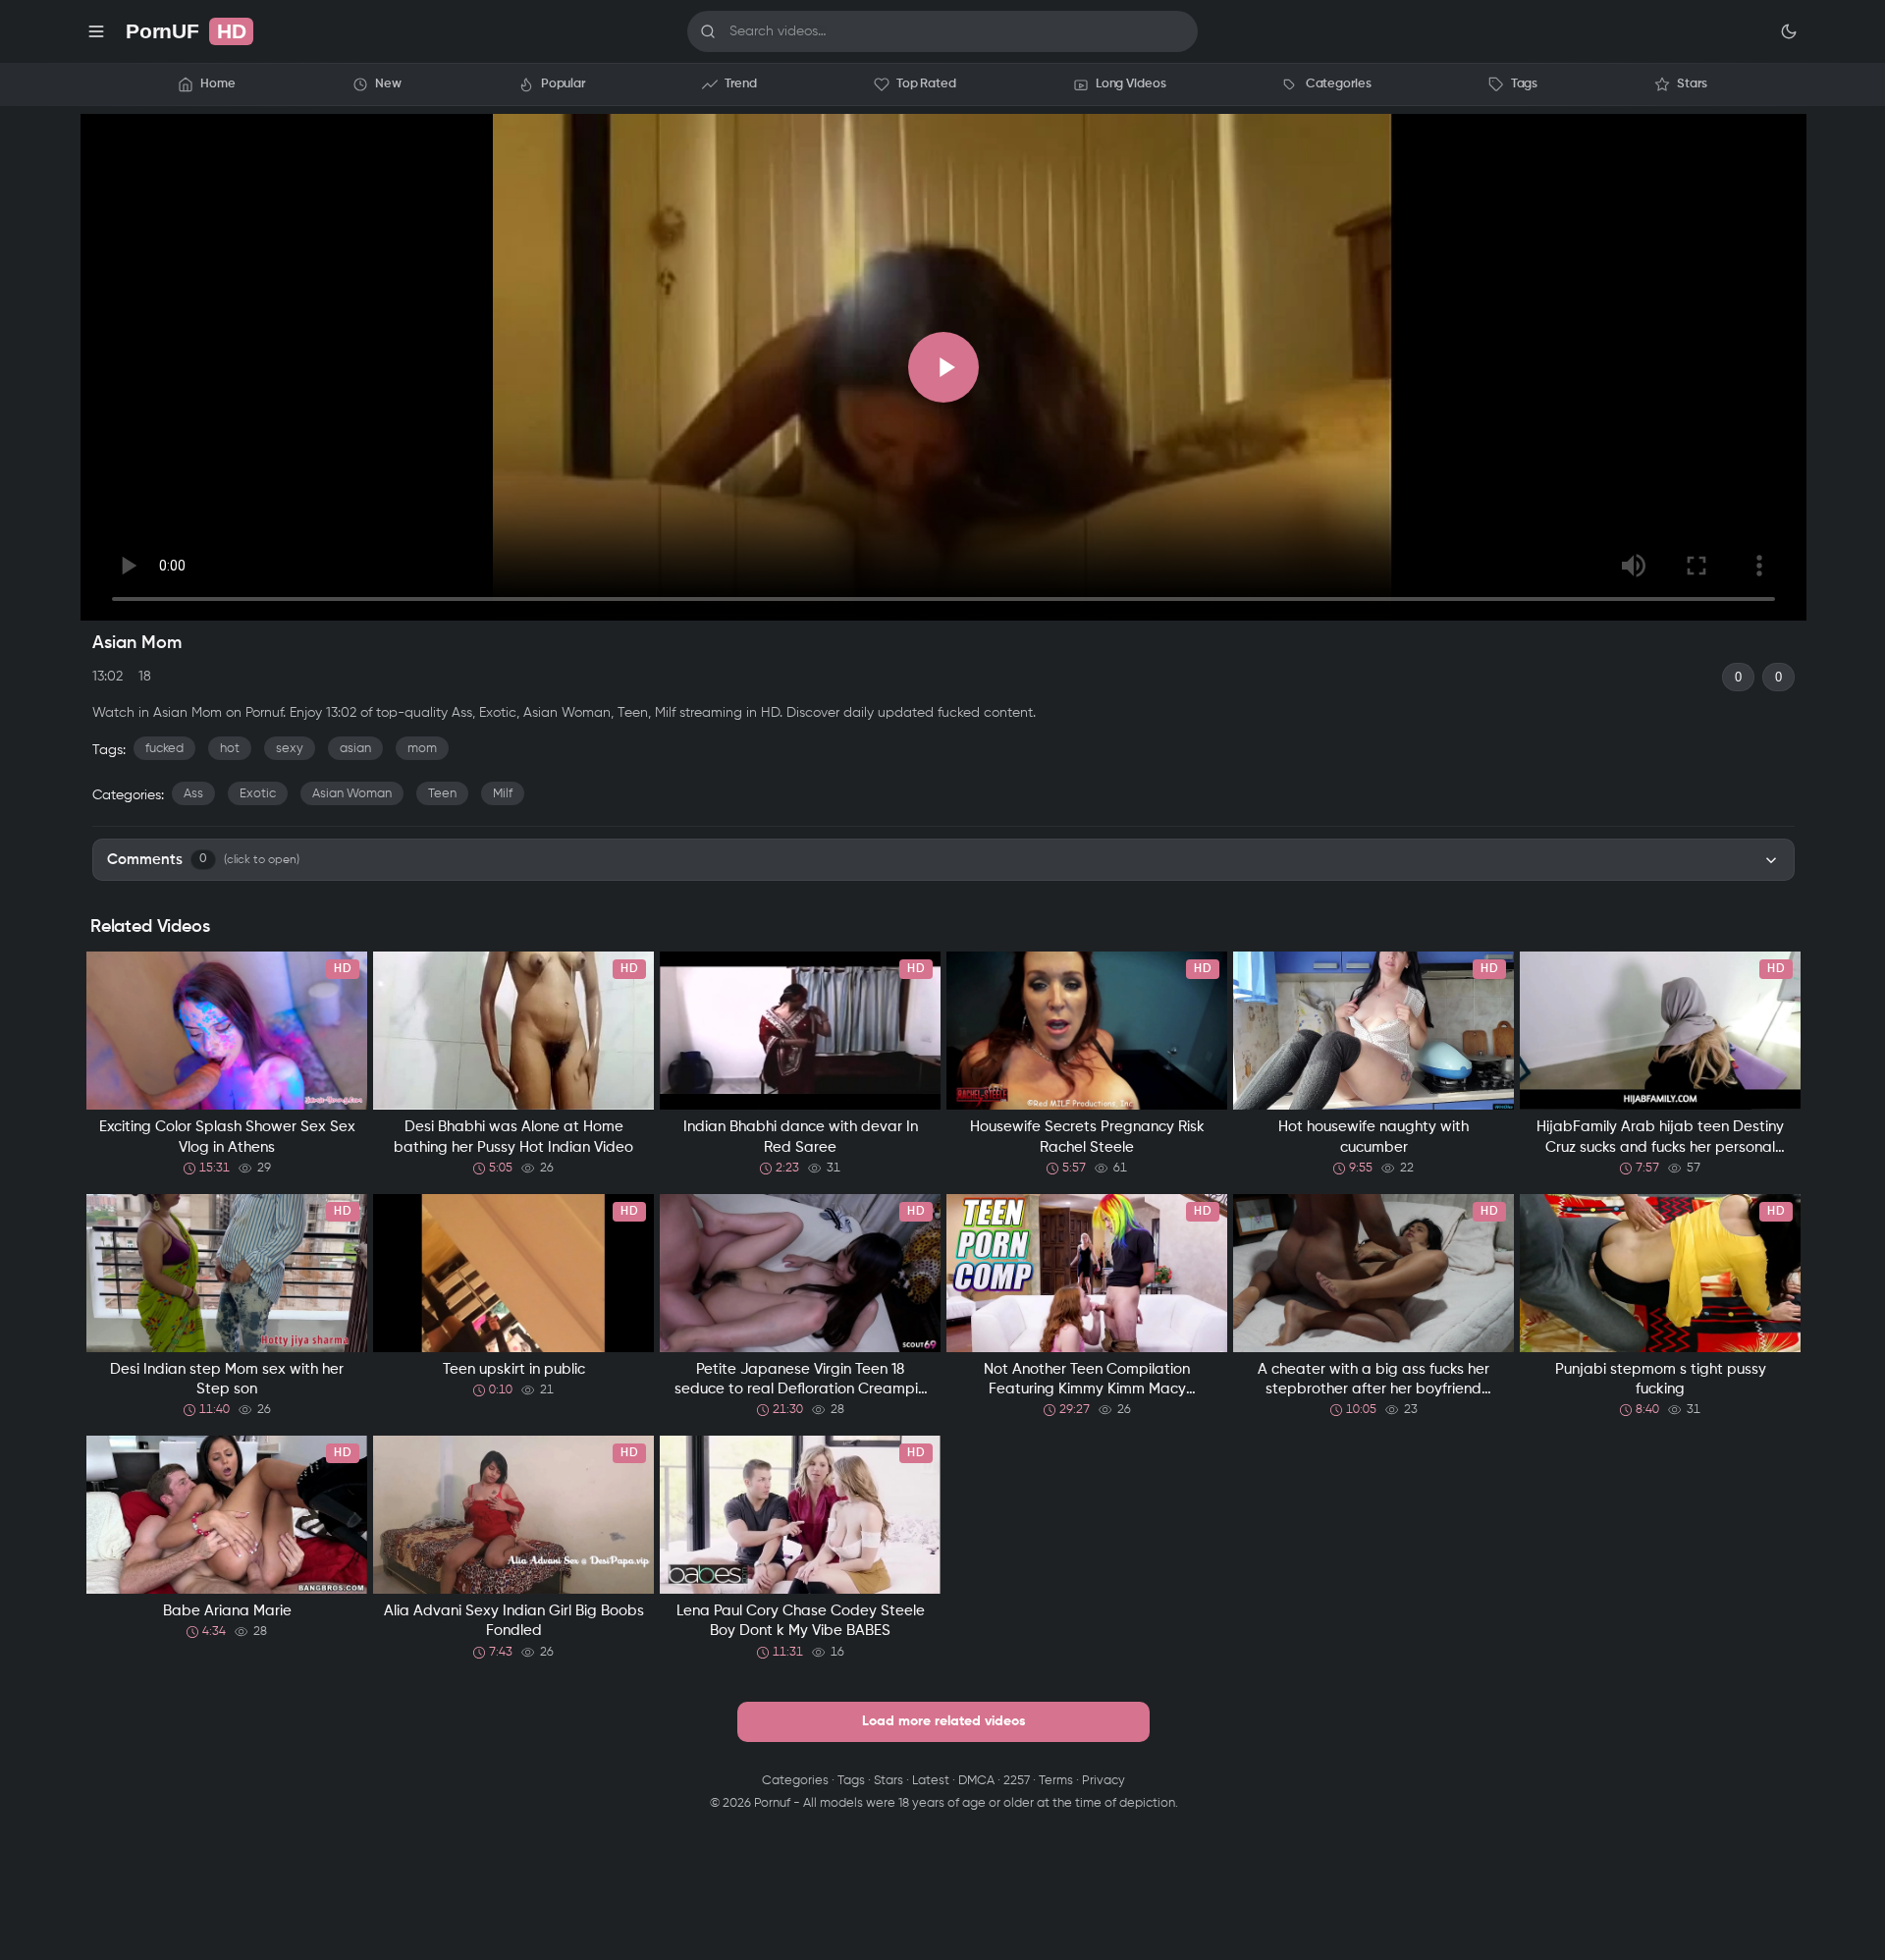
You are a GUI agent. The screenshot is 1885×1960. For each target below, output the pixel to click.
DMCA (976, 1781)
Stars (889, 1781)
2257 (1017, 1781)
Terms (1056, 1781)
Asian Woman (352, 794)
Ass (193, 794)
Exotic (258, 794)
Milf (503, 794)
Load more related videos (944, 1721)
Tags (851, 1781)
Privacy (1104, 1781)
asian (355, 749)
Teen (442, 794)
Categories (795, 1781)
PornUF (186, 31)
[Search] (708, 31)
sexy (290, 749)
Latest (931, 1781)
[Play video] (943, 367)
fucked (164, 749)
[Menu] (96, 31)
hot (230, 749)
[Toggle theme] (1789, 31)
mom (422, 749)
